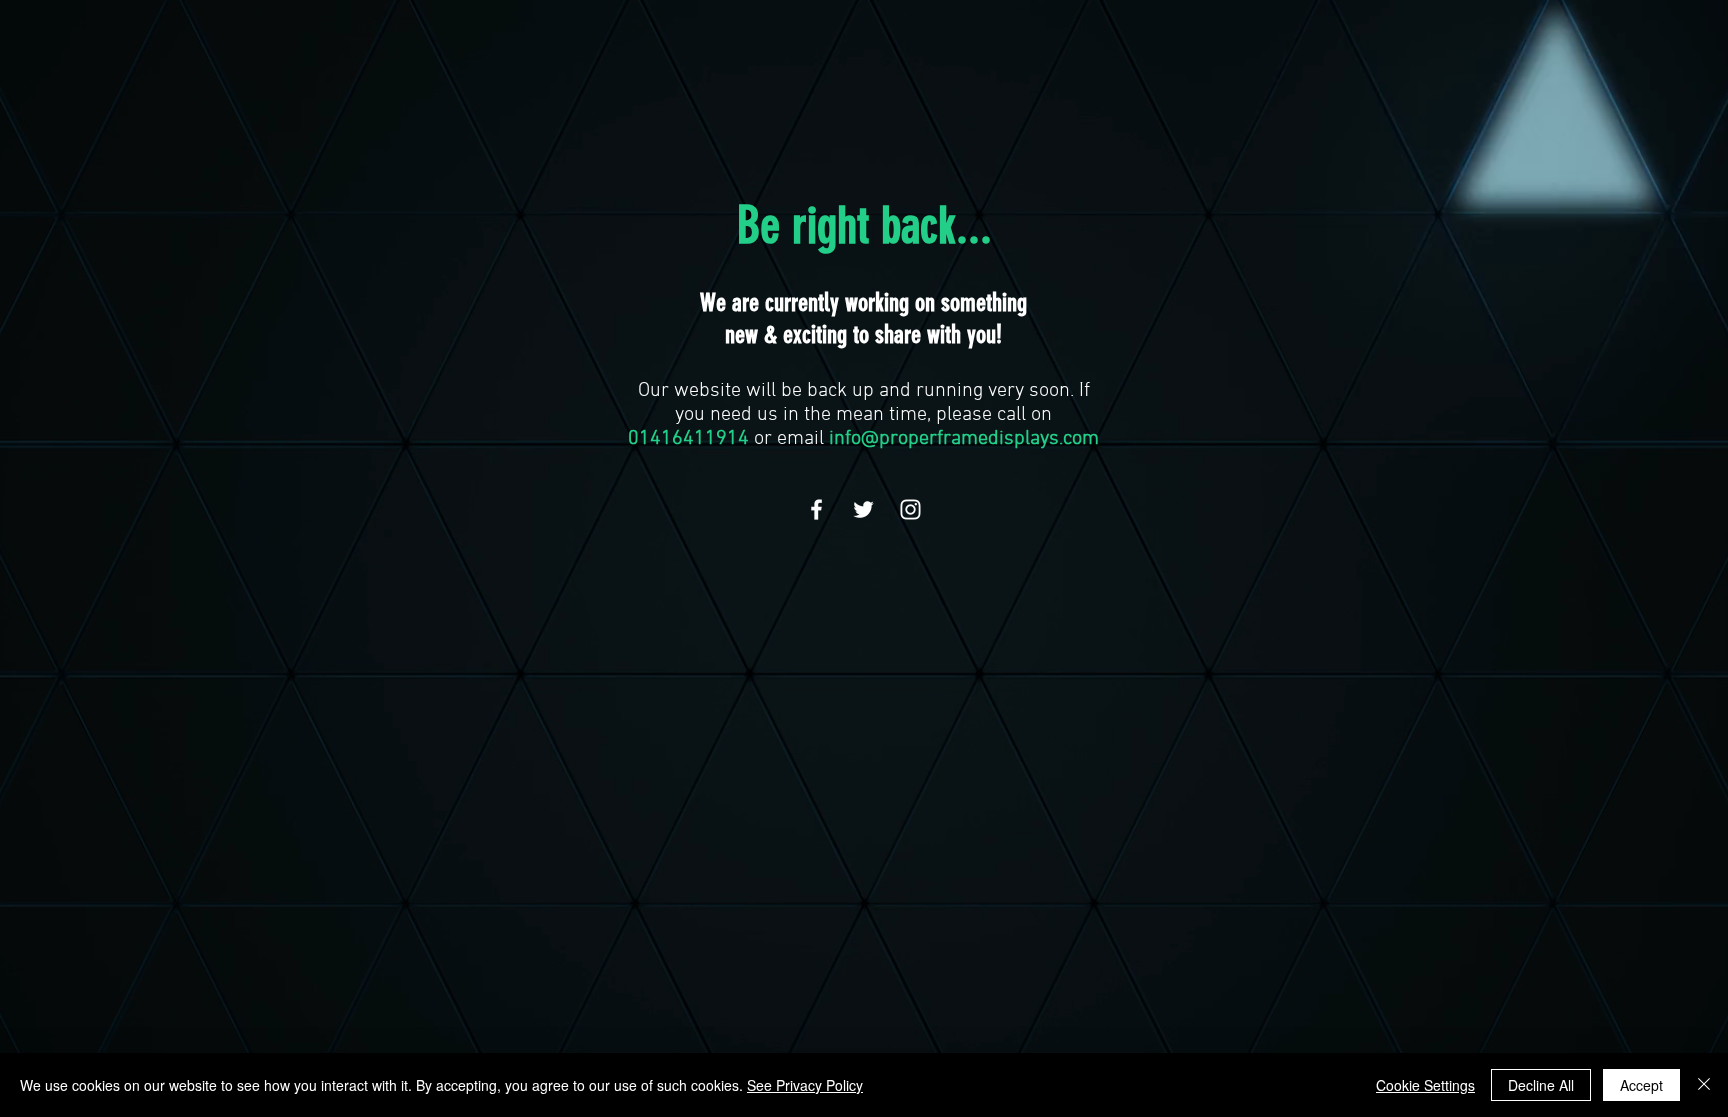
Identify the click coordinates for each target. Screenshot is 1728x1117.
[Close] (1704, 1085)
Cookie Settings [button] (1425, 1085)
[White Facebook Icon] (816, 509)
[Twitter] (863, 509)
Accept (1641, 1085)
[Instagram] (910, 509)
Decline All (1541, 1085)
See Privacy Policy (805, 1085)
